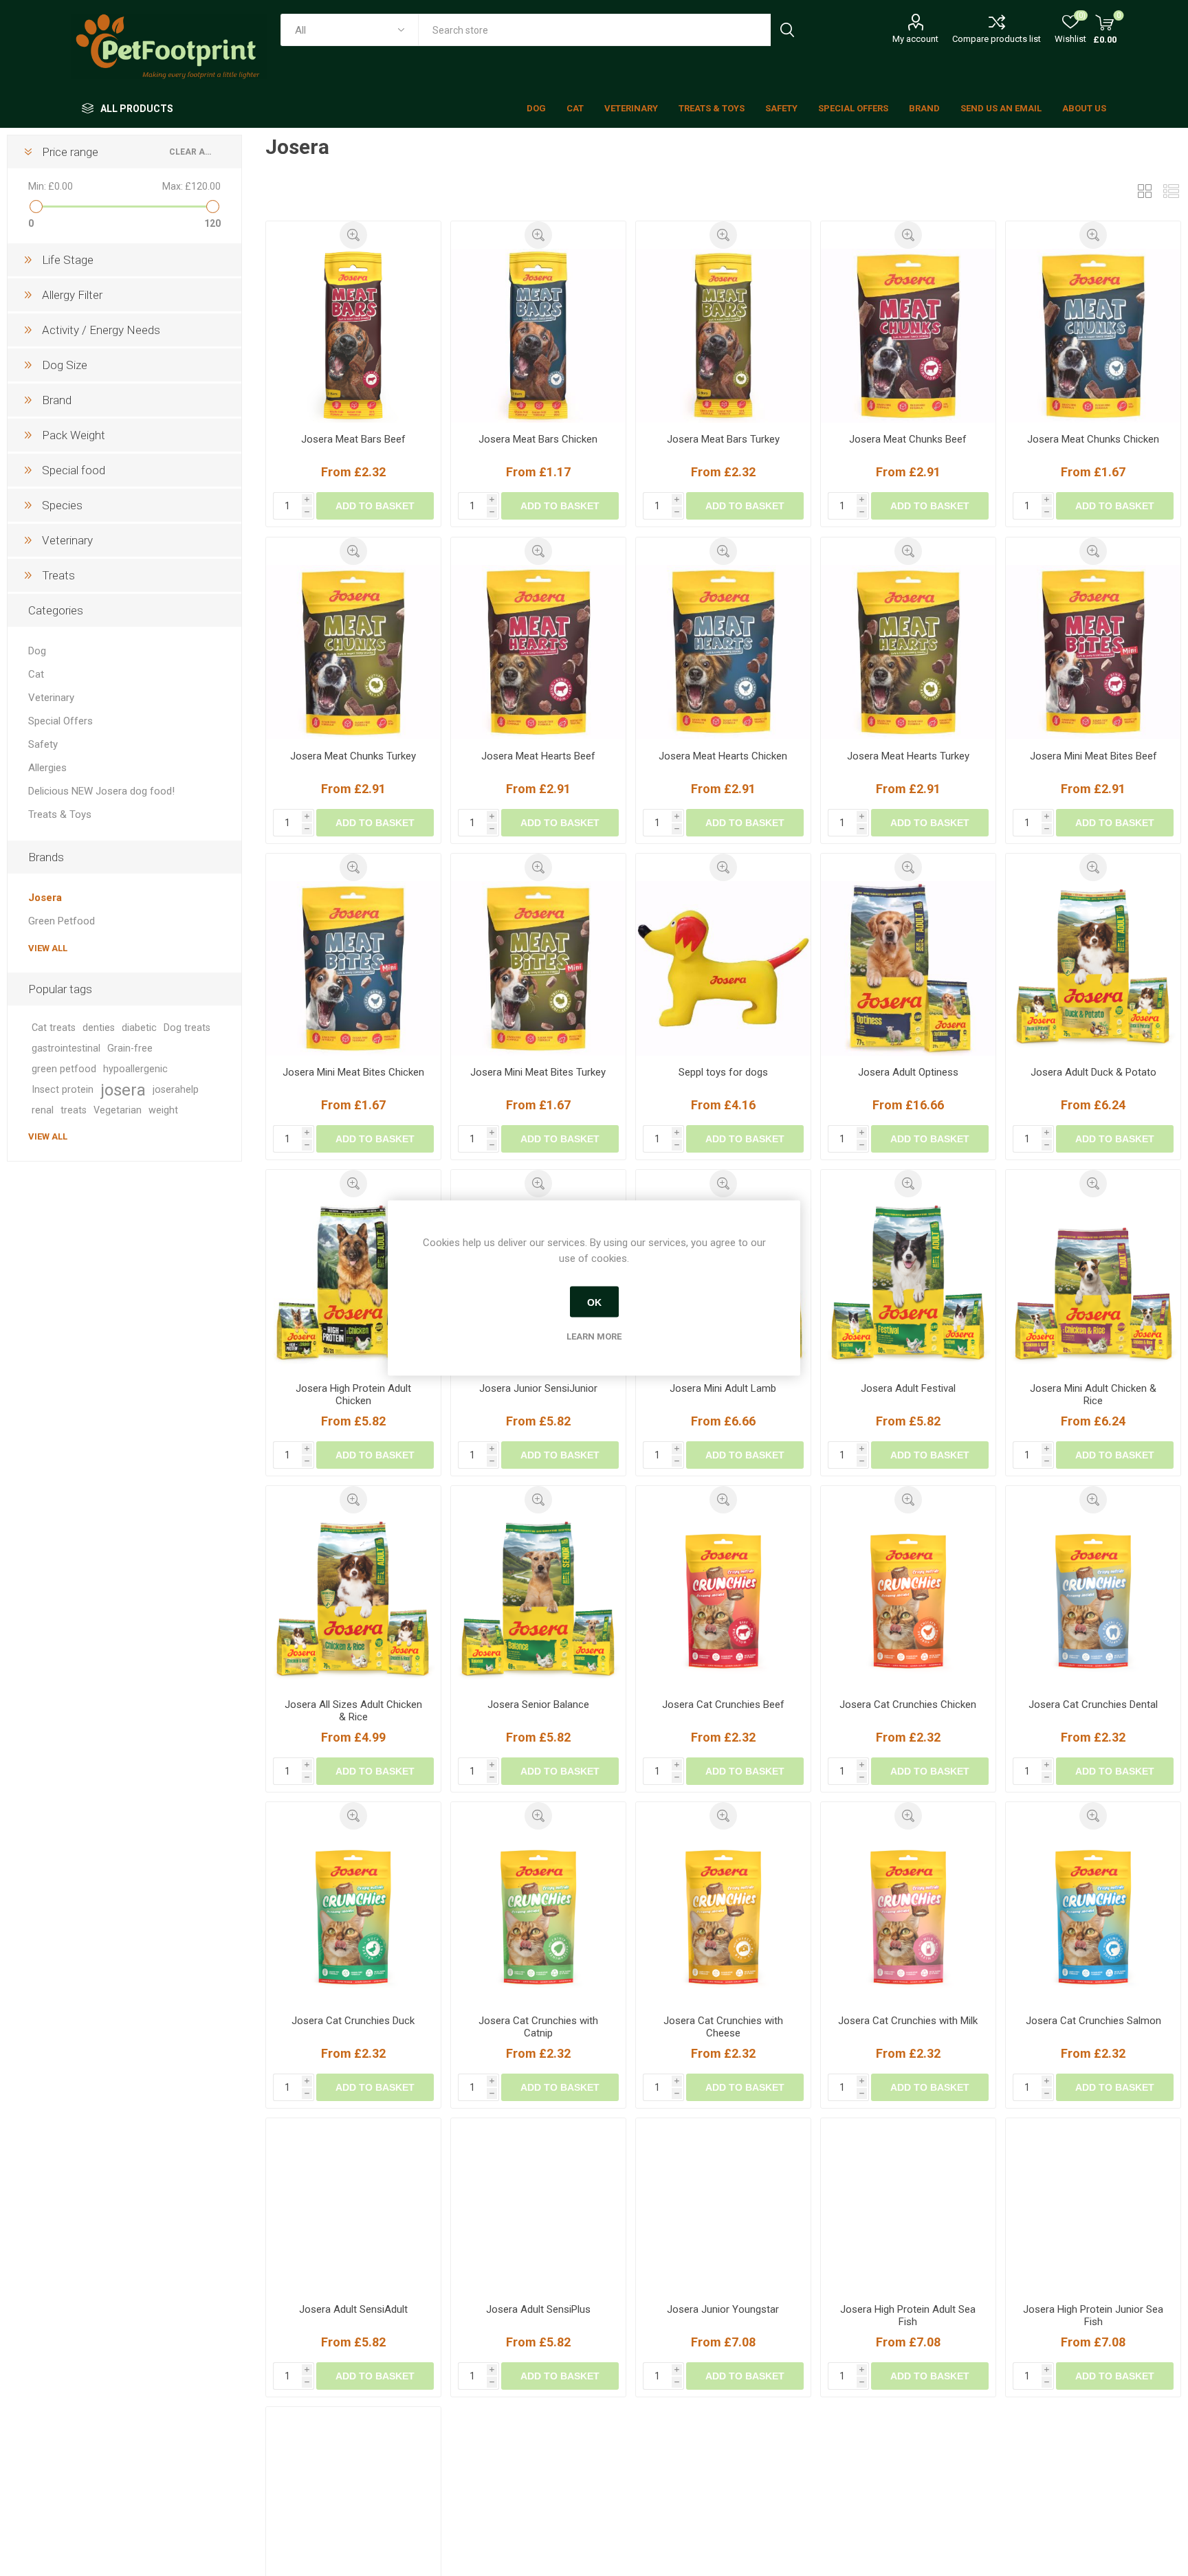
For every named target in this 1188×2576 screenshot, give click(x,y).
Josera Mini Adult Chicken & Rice (1093, 1395)
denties (99, 1028)
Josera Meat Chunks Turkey (353, 756)
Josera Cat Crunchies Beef (723, 1705)
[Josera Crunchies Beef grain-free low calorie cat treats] (723, 1601)
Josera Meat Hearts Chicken (723, 756)
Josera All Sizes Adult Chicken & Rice (353, 1711)
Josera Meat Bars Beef (353, 439)
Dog (37, 651)
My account (915, 39)
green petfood (64, 1069)
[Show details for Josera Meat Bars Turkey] (723, 336)
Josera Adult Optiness (908, 1072)
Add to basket (375, 506)
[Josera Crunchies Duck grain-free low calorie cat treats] (353, 1917)
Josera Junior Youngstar (723, 2337)
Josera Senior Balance (538, 1705)
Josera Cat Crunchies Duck (353, 2021)
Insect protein (63, 1090)
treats (74, 1110)
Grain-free (130, 1048)
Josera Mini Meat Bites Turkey (538, 1072)
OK (594, 1302)
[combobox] (594, 30)
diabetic (139, 1028)
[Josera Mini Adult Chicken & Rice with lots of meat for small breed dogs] (1093, 1285)
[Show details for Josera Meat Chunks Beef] (908, 336)
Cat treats (54, 1028)
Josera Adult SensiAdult (353, 2337)
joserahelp (176, 1090)
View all (48, 948)
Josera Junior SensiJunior (538, 1388)
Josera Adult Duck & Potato (1093, 1072)
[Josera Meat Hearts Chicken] (723, 652)
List (1171, 191)
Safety (43, 744)
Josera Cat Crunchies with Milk (908, 2021)
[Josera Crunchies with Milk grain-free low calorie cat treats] (908, 1917)
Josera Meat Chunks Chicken (1093, 439)
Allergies (47, 768)
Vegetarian (118, 1110)
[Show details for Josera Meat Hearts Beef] (538, 652)
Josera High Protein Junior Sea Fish (1093, 2343)
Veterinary (51, 698)
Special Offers (60, 721)
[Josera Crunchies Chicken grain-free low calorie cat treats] (908, 1601)
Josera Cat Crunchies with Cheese (723, 2027)
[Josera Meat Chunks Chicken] (1093, 336)
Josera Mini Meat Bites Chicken (353, 1072)
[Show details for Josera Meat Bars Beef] (353, 336)
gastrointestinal (66, 1048)
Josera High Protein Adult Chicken (353, 1395)
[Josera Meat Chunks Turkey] (353, 652)
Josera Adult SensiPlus (538, 2337)
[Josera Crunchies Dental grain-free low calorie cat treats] (1093, 1601)
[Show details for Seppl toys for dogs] (723, 968)
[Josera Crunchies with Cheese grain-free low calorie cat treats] (723, 1917)
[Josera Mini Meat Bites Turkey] (538, 968)
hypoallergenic (135, 1069)
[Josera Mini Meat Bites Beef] (1093, 652)
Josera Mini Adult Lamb (723, 1388)
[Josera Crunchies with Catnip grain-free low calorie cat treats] (538, 1917)
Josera (45, 898)
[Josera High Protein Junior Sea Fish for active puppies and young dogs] (1093, 2233)
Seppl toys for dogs (723, 1072)
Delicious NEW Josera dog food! (101, 791)
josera (123, 1090)
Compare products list (997, 39)
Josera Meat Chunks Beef (908, 439)
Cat (36, 674)
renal (43, 1110)
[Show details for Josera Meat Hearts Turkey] (908, 652)
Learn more (594, 1336)
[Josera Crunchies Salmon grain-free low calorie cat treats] (1093, 1917)
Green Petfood (62, 921)
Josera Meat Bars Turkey (723, 439)
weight (163, 1110)
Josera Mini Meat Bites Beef (1093, 756)
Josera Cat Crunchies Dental (1093, 1705)
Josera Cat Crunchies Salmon (1093, 2021)
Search (787, 30)
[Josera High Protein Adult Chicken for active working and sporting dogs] (353, 1285)
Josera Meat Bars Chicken (538, 439)
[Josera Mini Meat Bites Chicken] (353, 968)
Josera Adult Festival (908, 1388)
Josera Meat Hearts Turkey (908, 756)
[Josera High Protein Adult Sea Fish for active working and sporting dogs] (908, 2233)
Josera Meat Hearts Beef (538, 756)
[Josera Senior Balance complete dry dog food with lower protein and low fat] (538, 1601)
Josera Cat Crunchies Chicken (908, 1705)
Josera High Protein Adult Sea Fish (908, 2343)
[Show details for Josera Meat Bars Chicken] (538, 336)
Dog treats (187, 1028)
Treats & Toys (60, 814)
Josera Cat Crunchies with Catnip (538, 2027)
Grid (1145, 191)
